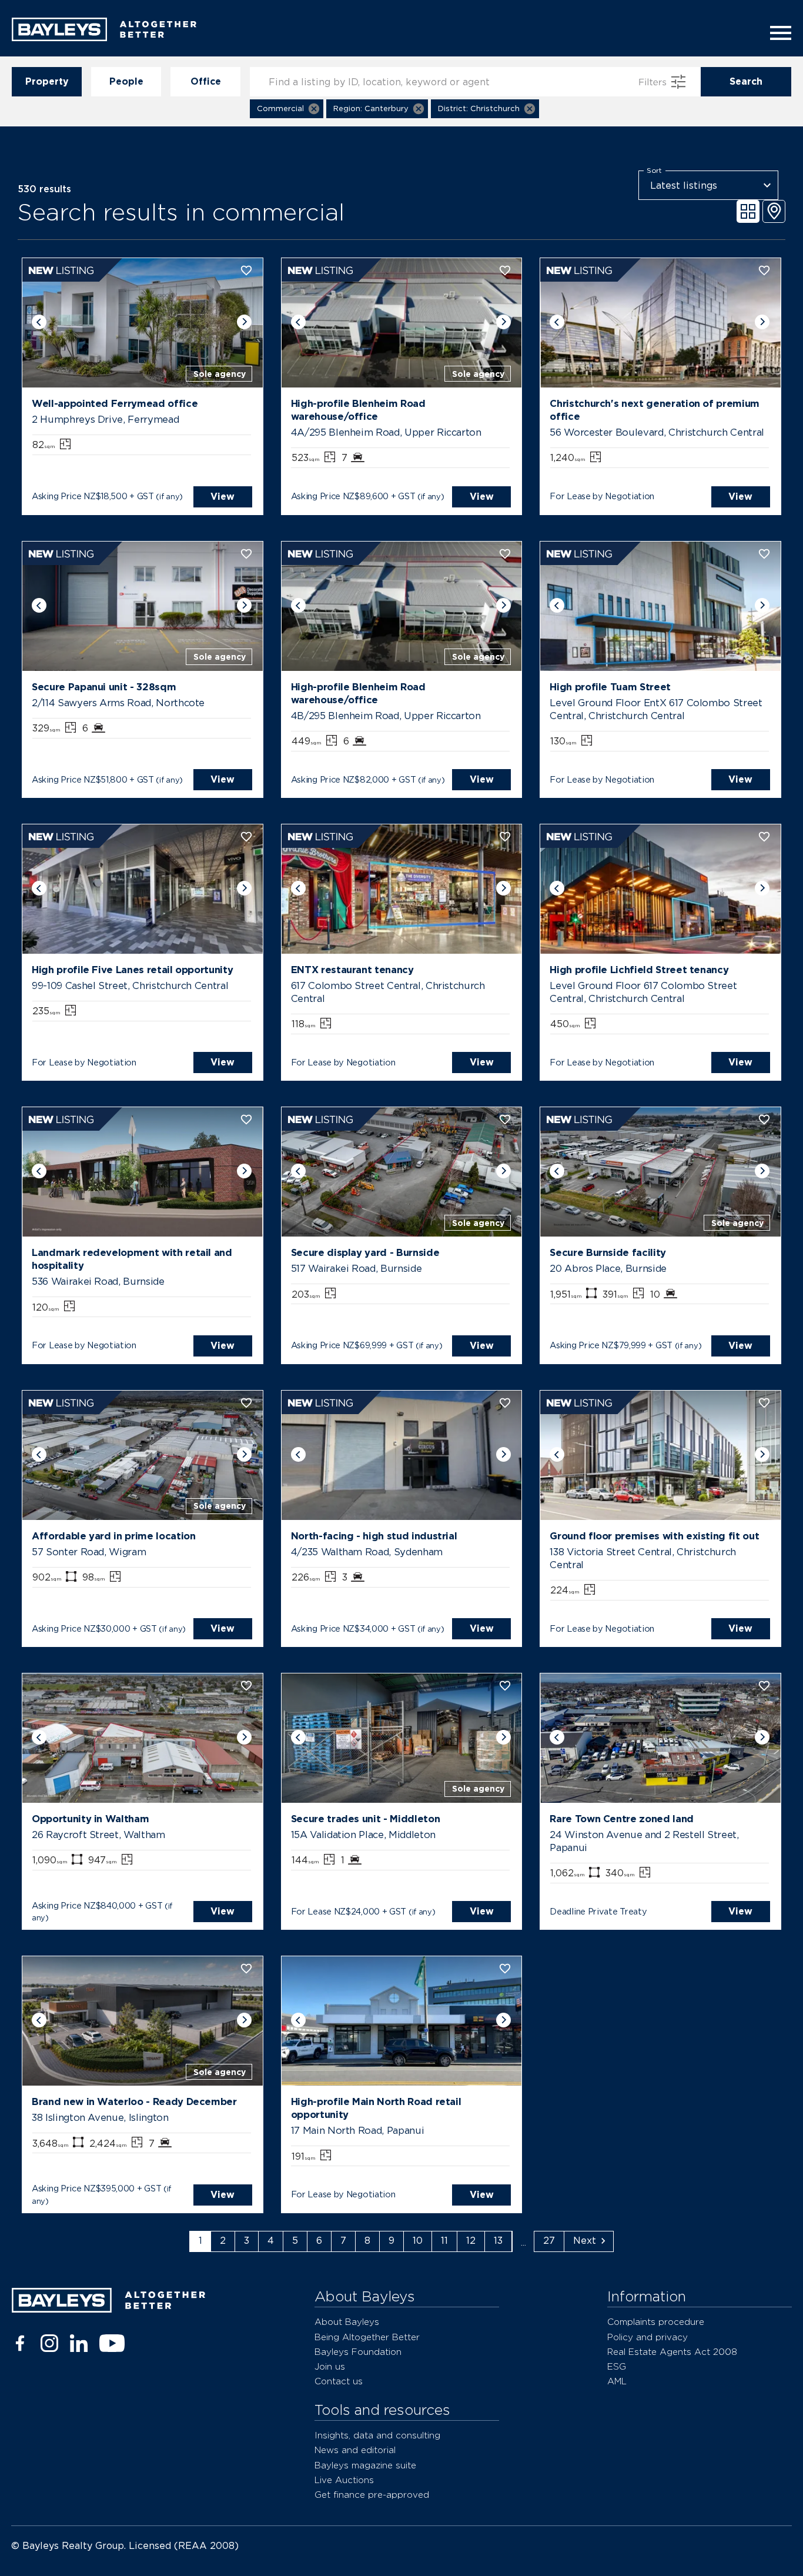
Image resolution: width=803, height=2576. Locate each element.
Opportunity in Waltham (90, 1819)
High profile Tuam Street (610, 687)
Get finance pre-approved (372, 2495)
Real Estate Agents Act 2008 (672, 2352)
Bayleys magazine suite (365, 2465)
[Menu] (777, 33)
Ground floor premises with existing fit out (654, 1536)
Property (47, 81)
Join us (330, 2366)
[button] (287, 109)
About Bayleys (347, 2322)
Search (746, 81)
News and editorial (355, 2450)
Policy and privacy (648, 2337)
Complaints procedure (656, 2322)
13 (498, 2241)
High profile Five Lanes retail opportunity (132, 970)
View (223, 497)
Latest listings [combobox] (684, 186)
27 (549, 2241)
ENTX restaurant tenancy (352, 970)
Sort (654, 171)
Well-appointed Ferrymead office (115, 403)
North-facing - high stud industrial (374, 1536)
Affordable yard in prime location (113, 1536)
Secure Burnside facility (608, 1252)
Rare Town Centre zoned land (622, 1819)
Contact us (339, 2381)
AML (617, 2381)
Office (206, 81)
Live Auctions (344, 2480)
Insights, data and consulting (377, 2435)
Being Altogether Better (367, 2337)
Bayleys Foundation (358, 2352)
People (126, 81)
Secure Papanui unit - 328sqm (104, 687)
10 (418, 2241)
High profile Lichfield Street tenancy (639, 970)
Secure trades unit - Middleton (366, 1819)
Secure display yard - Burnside (365, 1252)
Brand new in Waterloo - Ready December (134, 2101)
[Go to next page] (589, 2241)
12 (471, 2241)
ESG (617, 2366)
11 (444, 2241)
